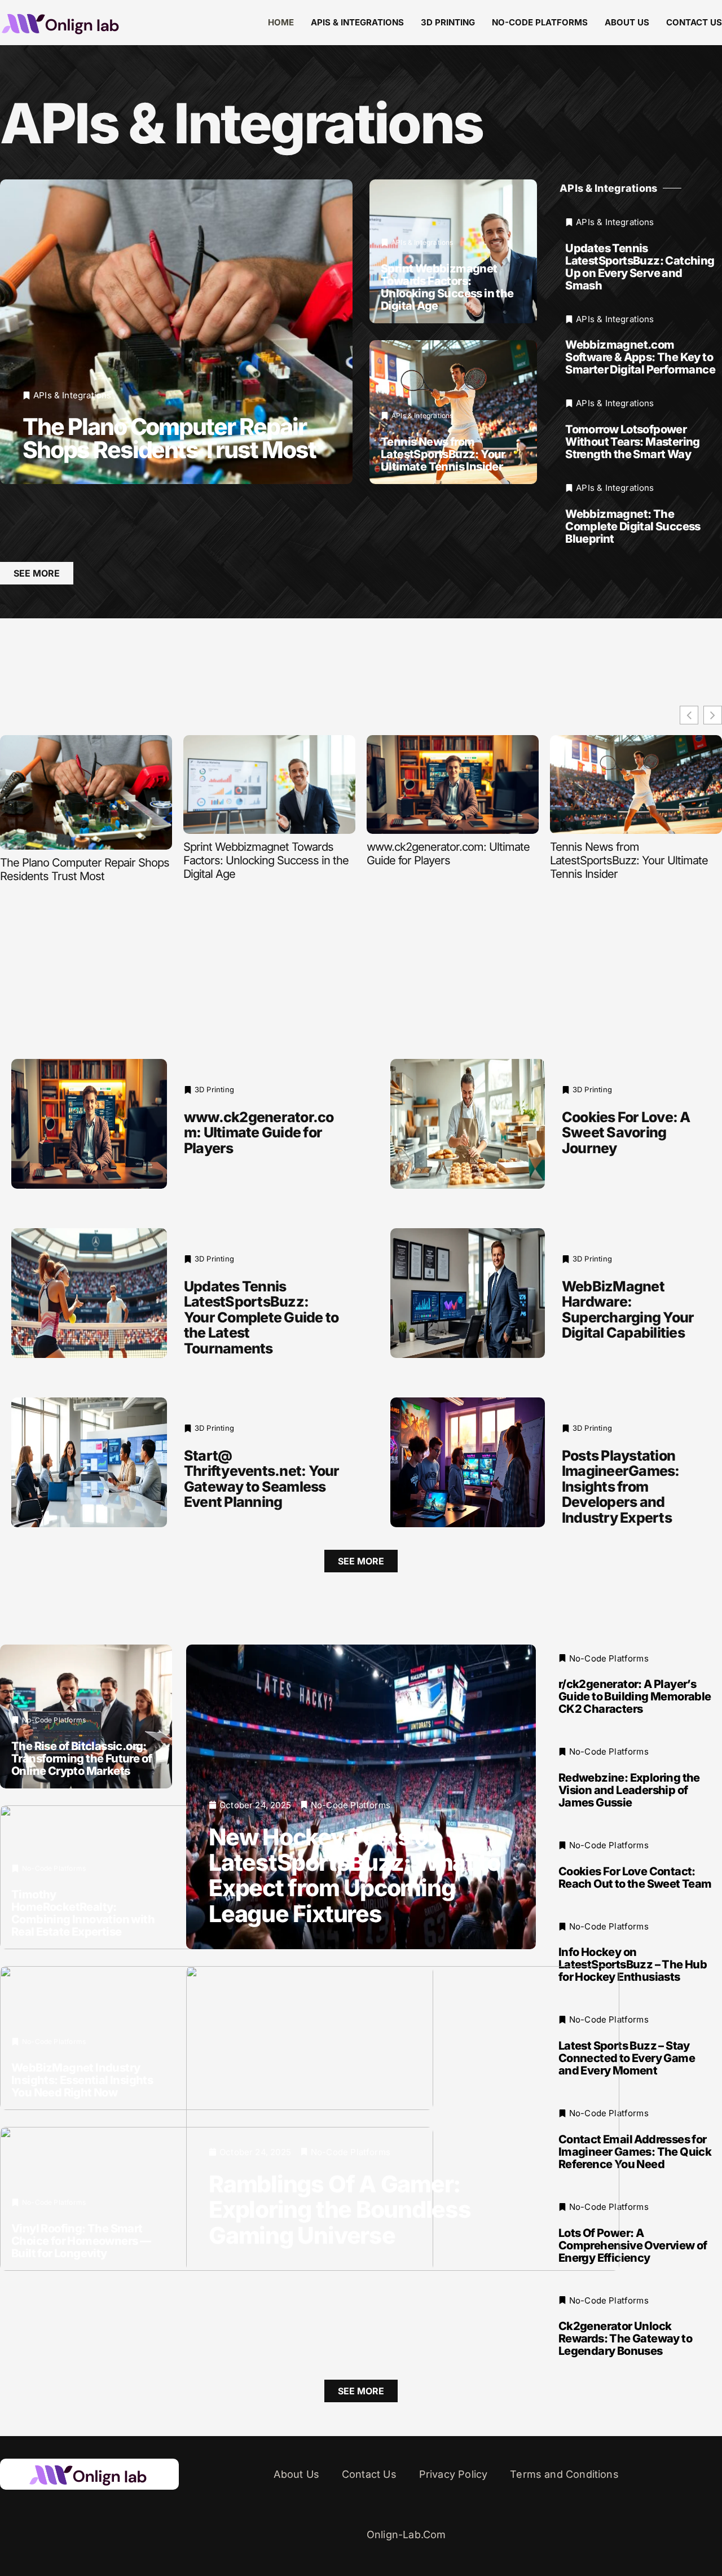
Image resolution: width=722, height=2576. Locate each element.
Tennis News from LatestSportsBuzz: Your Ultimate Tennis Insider (443, 454)
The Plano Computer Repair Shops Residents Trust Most (169, 438)
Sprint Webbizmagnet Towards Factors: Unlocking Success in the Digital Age (447, 287)
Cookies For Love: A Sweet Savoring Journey (626, 1133)
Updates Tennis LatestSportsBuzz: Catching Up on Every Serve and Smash (640, 267)
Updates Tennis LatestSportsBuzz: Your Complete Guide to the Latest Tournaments (261, 1317)
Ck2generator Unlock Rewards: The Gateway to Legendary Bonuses (625, 2338)
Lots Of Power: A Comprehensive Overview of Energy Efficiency (633, 2245)
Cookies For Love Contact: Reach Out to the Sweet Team (635, 1878)
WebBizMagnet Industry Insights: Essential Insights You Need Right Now (82, 2080)
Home (281, 22)
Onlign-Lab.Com (406, 2535)
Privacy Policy (454, 2474)
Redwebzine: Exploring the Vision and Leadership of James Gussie (629, 1790)
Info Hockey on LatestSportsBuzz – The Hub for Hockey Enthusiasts (633, 1964)
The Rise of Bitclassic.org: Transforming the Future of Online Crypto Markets (82, 1758)
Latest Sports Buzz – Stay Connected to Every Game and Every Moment (627, 2058)
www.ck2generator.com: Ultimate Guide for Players (448, 854)
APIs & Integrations (357, 22)
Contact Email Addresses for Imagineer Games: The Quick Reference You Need (635, 2152)
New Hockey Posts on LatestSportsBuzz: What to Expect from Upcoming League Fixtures (354, 1875)
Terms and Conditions (564, 2474)
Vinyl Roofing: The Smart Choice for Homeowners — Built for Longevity (81, 2240)
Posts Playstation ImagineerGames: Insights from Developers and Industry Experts (621, 1487)
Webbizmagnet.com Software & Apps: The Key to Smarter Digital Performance (640, 357)
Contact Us (694, 22)
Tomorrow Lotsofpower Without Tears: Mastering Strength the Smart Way (633, 442)
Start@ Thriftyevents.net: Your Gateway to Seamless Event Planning (262, 1479)
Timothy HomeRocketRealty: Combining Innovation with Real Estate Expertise (83, 1913)
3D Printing (448, 22)
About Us (627, 22)
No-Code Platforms (540, 22)
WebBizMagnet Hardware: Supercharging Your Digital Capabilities (628, 1310)
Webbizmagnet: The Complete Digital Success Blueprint (633, 526)
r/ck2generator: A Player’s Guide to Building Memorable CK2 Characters (635, 1696)
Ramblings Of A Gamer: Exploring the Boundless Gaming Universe (340, 2209)
